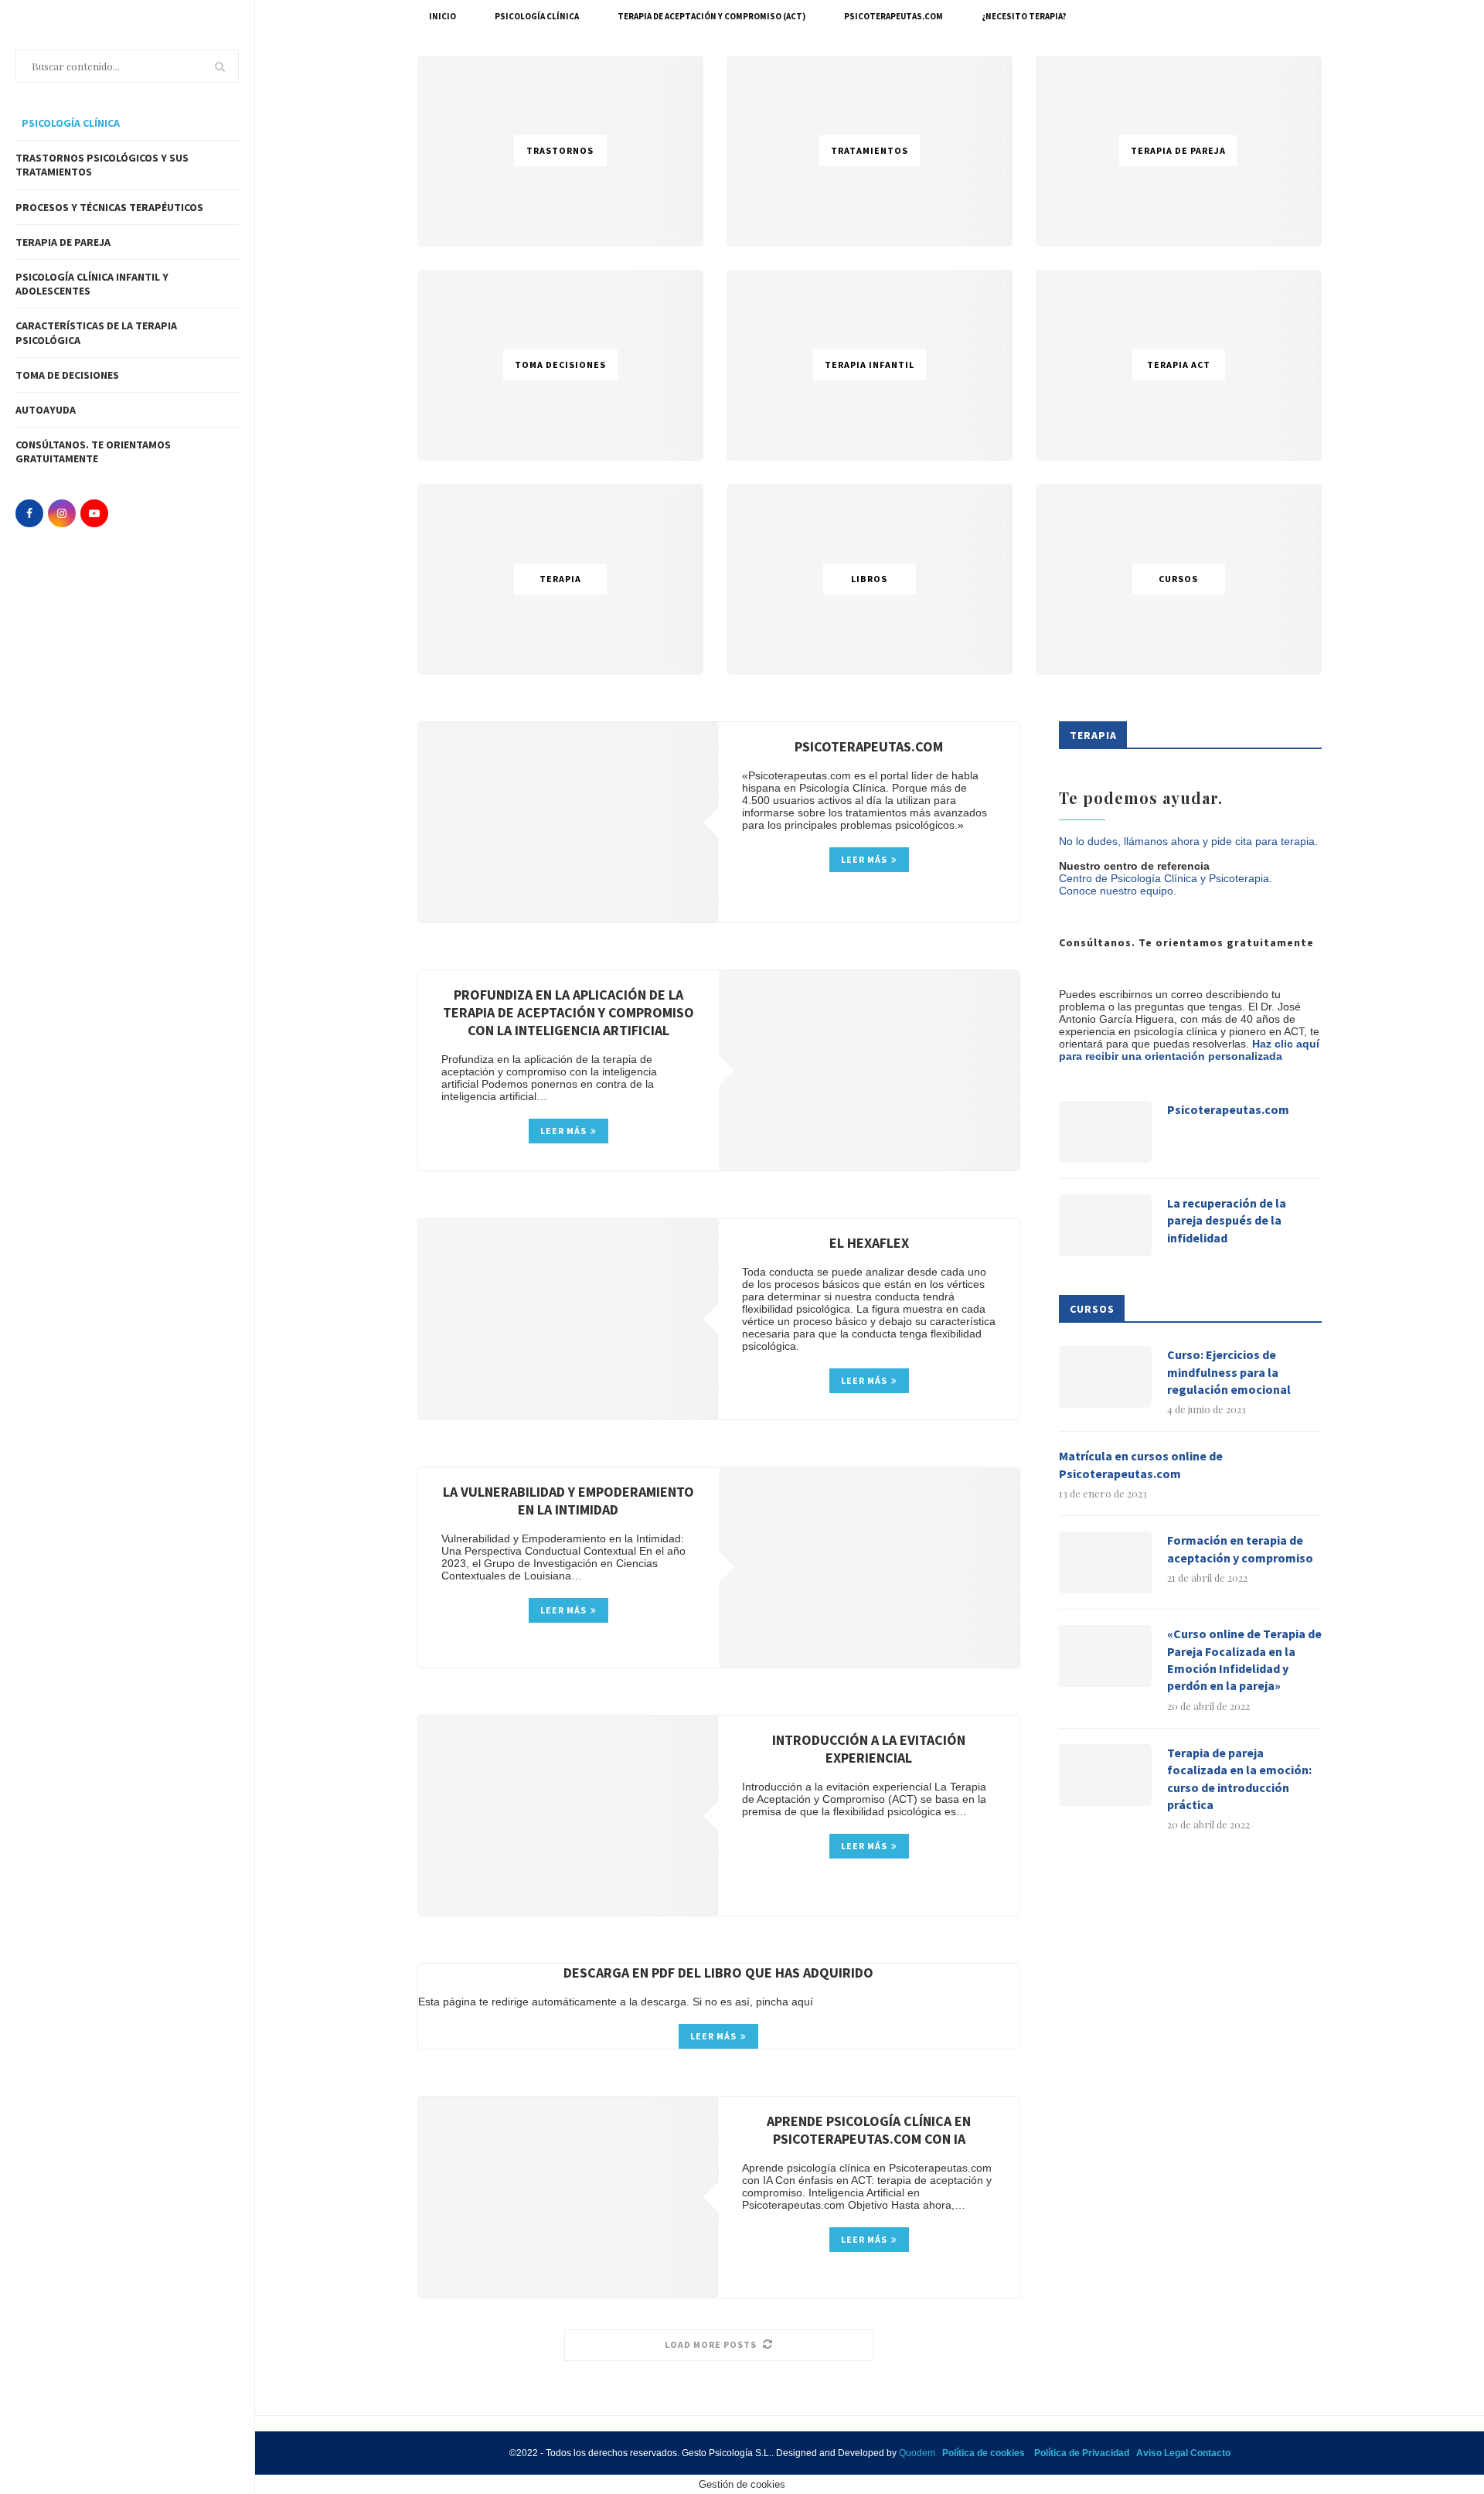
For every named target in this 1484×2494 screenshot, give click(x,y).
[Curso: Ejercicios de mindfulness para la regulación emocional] (1105, 1377)
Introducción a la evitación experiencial (869, 1749)
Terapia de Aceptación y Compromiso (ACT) (711, 16)
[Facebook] (29, 513)
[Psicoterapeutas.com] (568, 822)
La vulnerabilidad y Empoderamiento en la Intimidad (568, 1501)
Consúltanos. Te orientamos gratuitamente (93, 451)
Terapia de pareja (63, 242)
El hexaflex (869, 1243)
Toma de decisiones (67, 375)
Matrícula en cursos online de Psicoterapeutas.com (1141, 1464)
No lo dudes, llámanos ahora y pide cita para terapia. (1188, 841)
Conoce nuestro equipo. (1118, 891)
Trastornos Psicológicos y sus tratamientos (102, 165)
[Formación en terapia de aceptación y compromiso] (1105, 1562)
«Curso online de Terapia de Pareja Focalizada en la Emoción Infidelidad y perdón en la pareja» (1244, 1659)
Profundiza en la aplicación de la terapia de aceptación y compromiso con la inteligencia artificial (568, 1012)
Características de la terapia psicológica (96, 332)
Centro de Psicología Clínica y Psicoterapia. (1166, 878)
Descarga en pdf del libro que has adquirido (718, 1973)
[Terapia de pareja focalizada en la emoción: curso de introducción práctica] (1105, 1775)
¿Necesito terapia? (1024, 16)
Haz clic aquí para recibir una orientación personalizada (1189, 1050)
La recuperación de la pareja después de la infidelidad (1227, 1220)
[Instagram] (62, 513)
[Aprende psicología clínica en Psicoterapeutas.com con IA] (568, 2197)
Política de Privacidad (1082, 2453)
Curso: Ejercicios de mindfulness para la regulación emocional (1229, 1372)
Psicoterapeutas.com (893, 16)
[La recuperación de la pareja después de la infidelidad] (1105, 1225)
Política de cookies (984, 2453)
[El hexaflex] (568, 1319)
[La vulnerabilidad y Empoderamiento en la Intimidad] (869, 1567)
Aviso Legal (1162, 2453)
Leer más (864, 859)
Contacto (1210, 2453)
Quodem (917, 2453)
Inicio (442, 16)
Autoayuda (46, 410)
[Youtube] (94, 513)
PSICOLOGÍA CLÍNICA (70, 123)
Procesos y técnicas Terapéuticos (109, 207)
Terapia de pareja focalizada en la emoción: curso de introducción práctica (1239, 1779)
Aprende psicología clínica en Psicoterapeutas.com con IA (869, 2130)
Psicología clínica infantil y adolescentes (92, 284)
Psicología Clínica (537, 16)
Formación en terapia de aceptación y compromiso (1240, 1549)
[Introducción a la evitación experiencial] (568, 1816)
